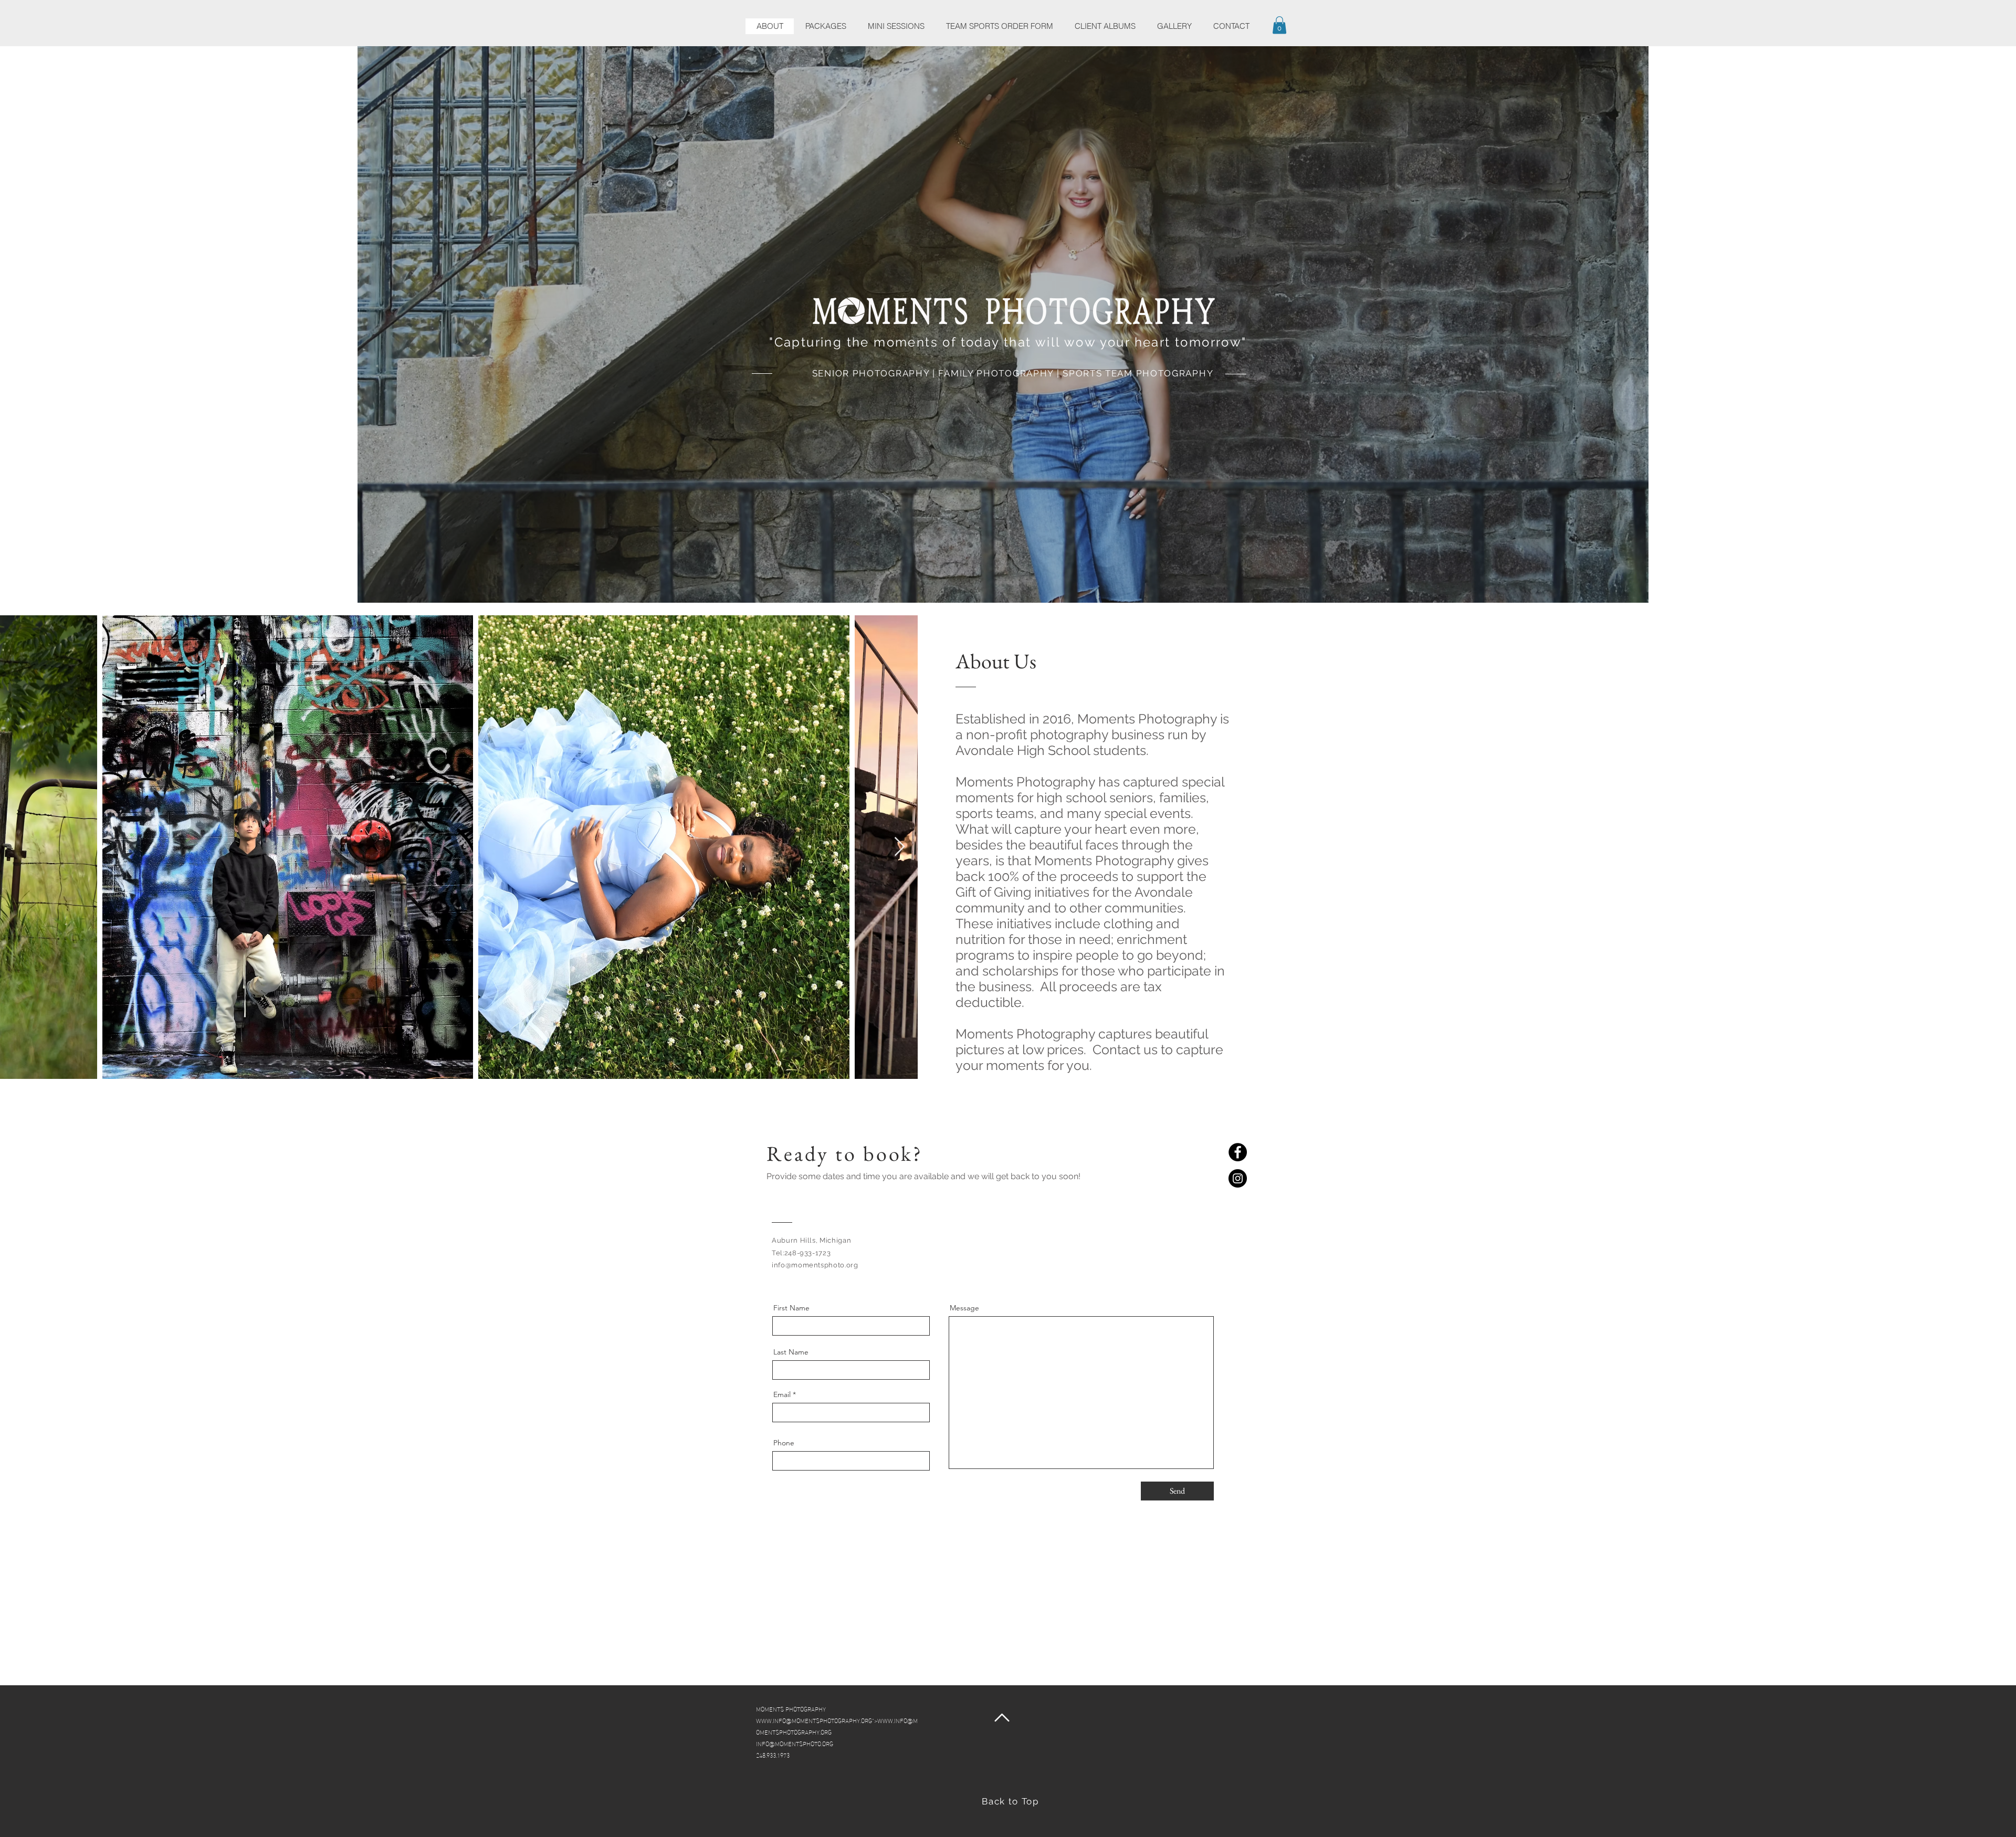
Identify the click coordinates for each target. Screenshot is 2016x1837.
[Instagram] (1238, 1178)
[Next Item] (900, 847)
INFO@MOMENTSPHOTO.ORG (795, 1743)
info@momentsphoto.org (815, 1265)
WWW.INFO (771, 1720)
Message (964, 1308)
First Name (791, 1308)
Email (782, 1394)
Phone (784, 1443)
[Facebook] (1238, 1152)
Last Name (791, 1352)
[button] (1279, 25)
